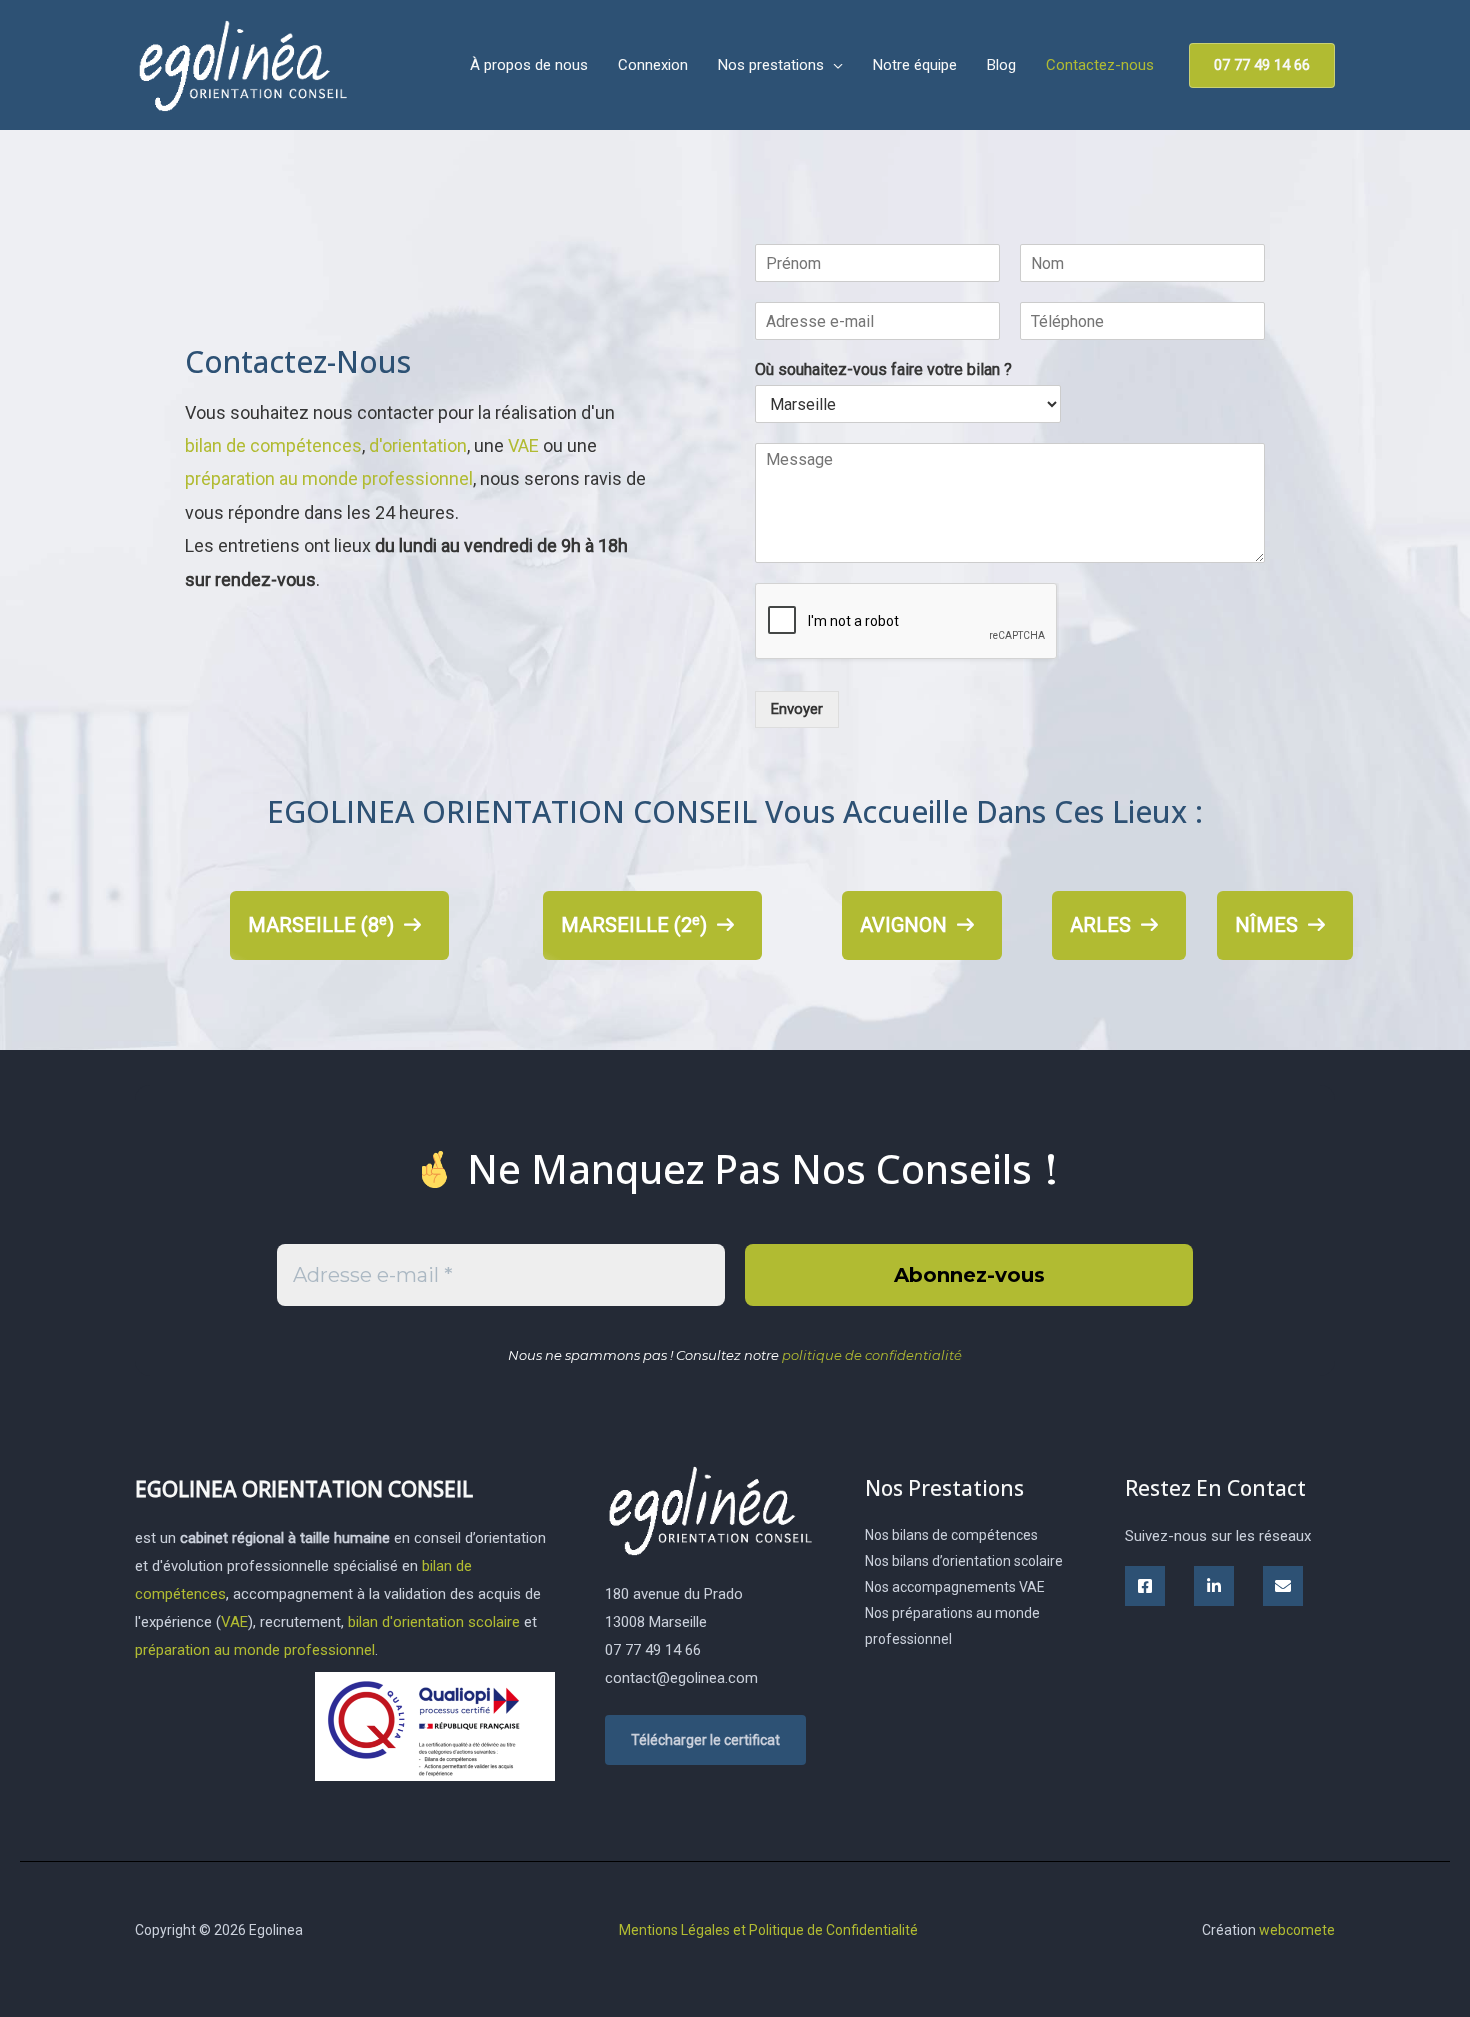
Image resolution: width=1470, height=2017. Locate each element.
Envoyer (797, 709)
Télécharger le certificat (705, 1740)
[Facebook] (1145, 1586)
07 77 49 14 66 (653, 1650)
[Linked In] (1214, 1586)
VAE (523, 445)
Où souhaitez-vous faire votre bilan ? (883, 369)
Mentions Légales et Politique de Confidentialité (768, 1929)
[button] (833, 65)
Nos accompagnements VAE (955, 1587)
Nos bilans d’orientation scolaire (964, 1561)
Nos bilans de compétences (951, 1535)
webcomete (1297, 1929)
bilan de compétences (273, 445)
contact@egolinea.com (681, 1678)
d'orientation (418, 445)
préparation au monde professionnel (329, 478)
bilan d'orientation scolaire (434, 1622)
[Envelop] (1283, 1586)
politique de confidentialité (872, 1355)
